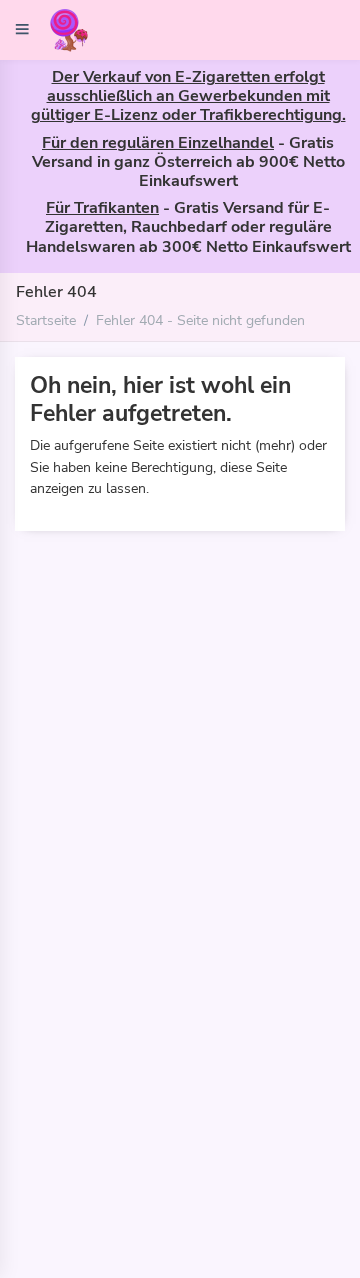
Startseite (46, 320)
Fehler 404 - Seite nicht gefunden (200, 320)
